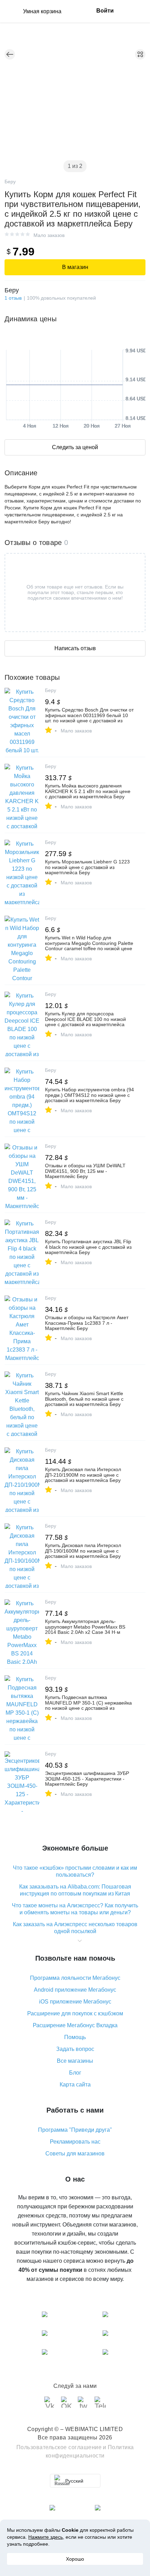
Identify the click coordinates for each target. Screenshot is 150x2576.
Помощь (75, 2037)
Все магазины (75, 2061)
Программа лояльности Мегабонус (75, 1978)
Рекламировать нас (75, 2142)
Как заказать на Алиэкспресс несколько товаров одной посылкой (75, 1928)
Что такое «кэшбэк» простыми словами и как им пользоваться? (75, 1871)
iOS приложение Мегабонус (75, 2002)
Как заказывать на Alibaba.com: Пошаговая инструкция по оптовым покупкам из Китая (75, 1890)
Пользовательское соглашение (59, 2447)
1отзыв (13, 298)
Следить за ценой (75, 447)
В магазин (75, 267)
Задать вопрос (75, 2049)
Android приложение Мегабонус (75, 1990)
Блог (75, 2073)
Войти (105, 11)
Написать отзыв (75, 648)
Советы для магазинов (75, 2154)
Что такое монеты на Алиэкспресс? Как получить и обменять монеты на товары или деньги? (75, 1909)
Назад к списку (10, 54)
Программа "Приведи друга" (75, 2130)
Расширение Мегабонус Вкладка (75, 2025)
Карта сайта (75, 2085)
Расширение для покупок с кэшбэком (75, 2013)
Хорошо (75, 2559)
